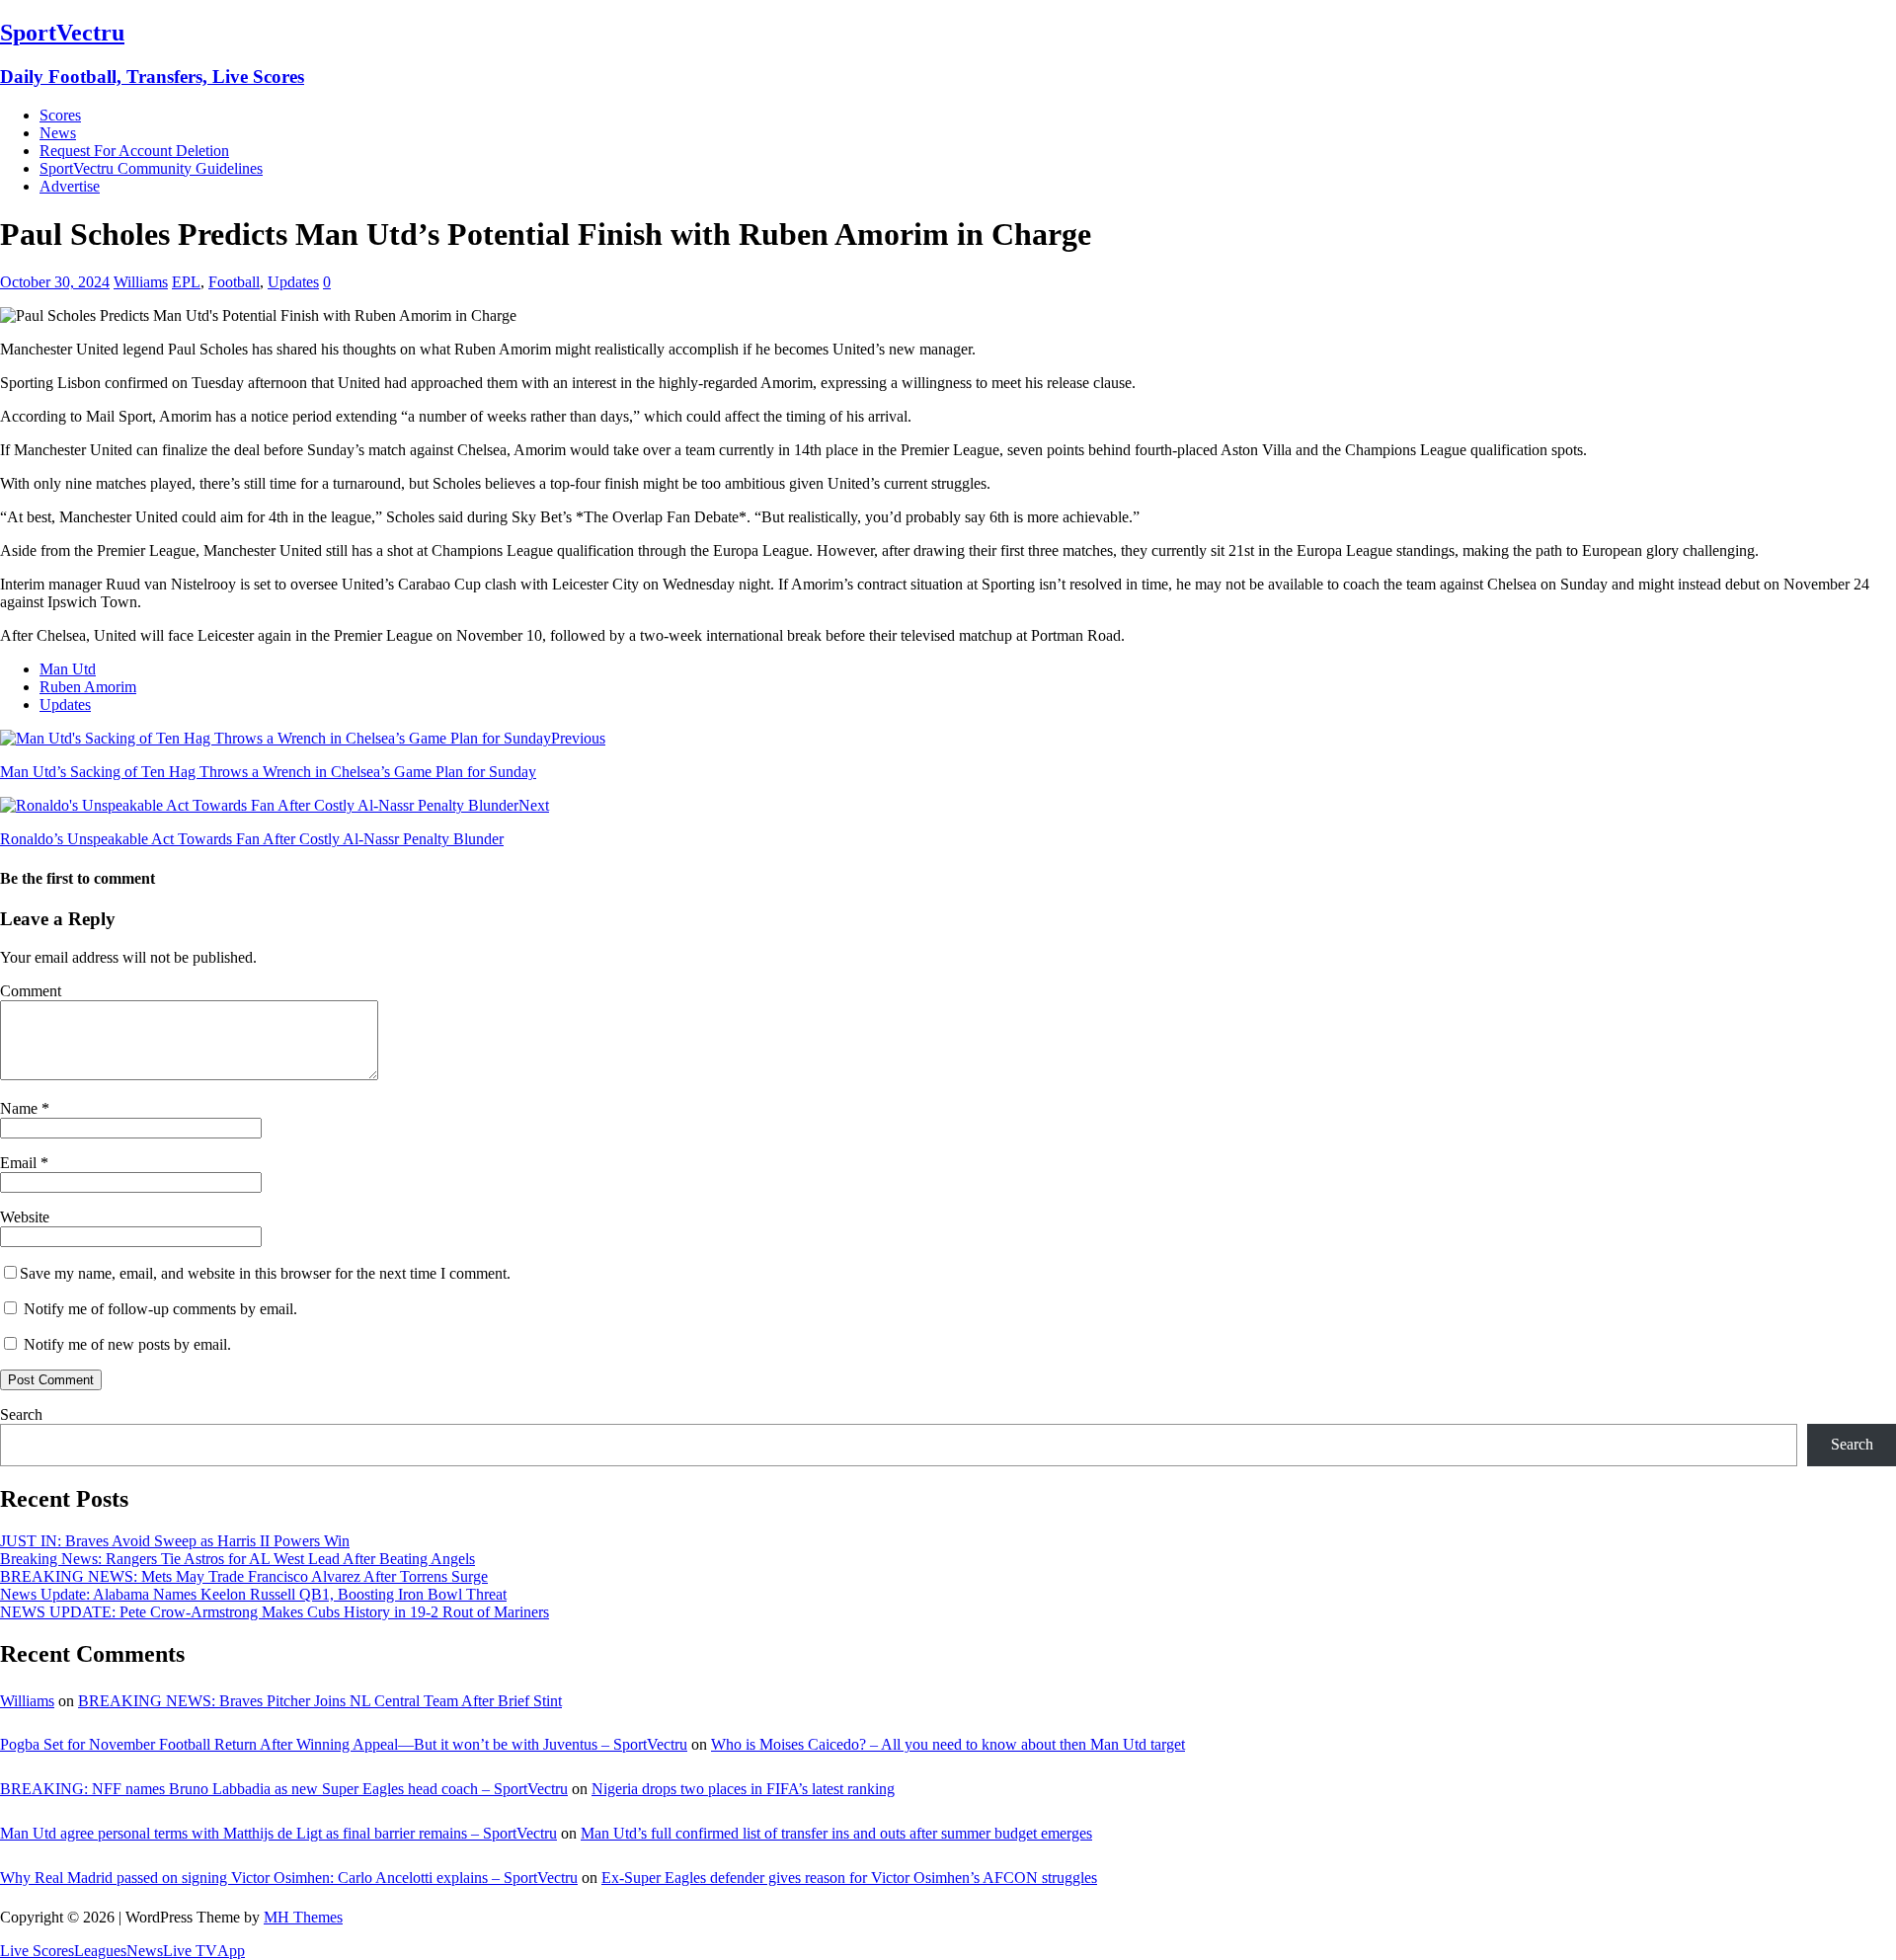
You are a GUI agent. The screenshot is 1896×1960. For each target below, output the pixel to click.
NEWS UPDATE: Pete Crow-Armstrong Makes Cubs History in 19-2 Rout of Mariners (275, 1612)
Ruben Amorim (88, 687)
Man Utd (68, 669)
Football (234, 282)
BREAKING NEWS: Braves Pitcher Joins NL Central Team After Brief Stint (320, 1701)
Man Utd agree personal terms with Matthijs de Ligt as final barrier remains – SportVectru (278, 1833)
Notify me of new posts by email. (127, 1344)
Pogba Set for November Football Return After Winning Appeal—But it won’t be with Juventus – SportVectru (344, 1744)
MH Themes (303, 1917)
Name (21, 1108)
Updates (293, 282)
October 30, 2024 (55, 282)
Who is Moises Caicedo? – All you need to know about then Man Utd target (948, 1744)
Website (25, 1217)
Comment (31, 991)
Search (21, 1414)
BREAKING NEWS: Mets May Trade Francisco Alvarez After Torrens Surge (244, 1576)
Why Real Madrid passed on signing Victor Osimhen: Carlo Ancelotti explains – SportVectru (289, 1878)
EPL (186, 282)
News (58, 133)
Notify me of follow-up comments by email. (160, 1309)
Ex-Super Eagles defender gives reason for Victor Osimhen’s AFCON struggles (849, 1878)
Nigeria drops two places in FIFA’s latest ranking (743, 1789)
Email (20, 1163)
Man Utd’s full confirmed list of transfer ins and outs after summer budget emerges (836, 1833)
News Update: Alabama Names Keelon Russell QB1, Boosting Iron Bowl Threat (253, 1594)
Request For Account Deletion (134, 151)
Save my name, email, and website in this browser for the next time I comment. (265, 1273)
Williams (141, 282)
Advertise (70, 186)
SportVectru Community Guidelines (151, 168)
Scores (60, 115)
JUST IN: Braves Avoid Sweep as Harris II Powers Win (175, 1541)
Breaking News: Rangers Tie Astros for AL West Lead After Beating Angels (237, 1559)
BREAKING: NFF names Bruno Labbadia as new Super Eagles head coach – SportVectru (284, 1789)
